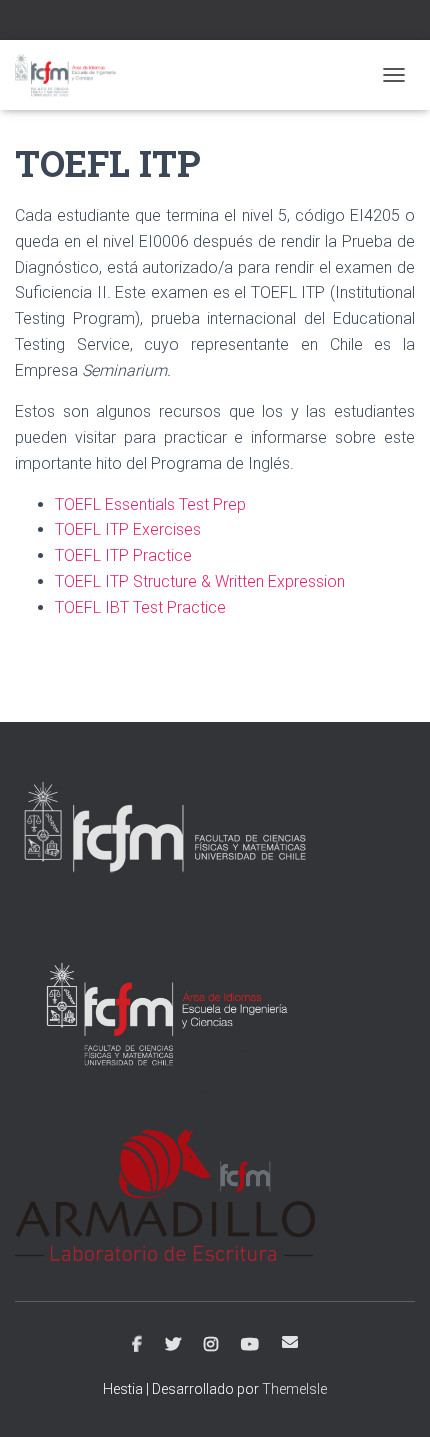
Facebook (137, 1345)
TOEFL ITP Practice (123, 555)
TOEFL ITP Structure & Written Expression (200, 581)
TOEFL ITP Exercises (128, 529)
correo (290, 1342)
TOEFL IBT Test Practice (140, 607)
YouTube (250, 1345)
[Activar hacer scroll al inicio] (390, 1397)
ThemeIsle (294, 1389)
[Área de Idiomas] (73, 75)
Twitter (173, 1345)
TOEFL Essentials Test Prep (150, 504)
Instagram (211, 1345)
